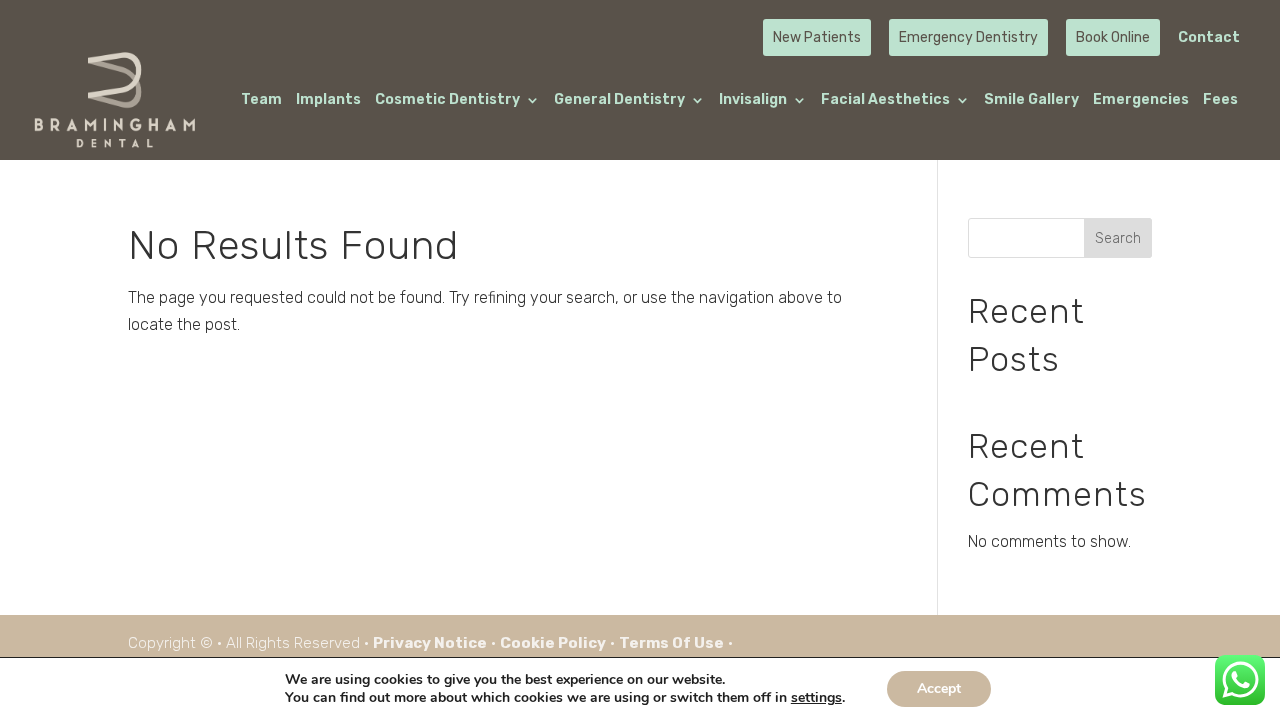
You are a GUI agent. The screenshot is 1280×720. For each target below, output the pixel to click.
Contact (1209, 38)
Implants (328, 100)
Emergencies (1141, 100)
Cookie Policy (553, 643)
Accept (939, 688)
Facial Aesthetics (885, 100)
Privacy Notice (430, 643)
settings (816, 698)
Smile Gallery (1031, 100)
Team (261, 100)
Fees (1220, 100)
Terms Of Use (671, 643)
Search (1118, 238)
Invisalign (753, 100)
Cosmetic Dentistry (447, 100)
